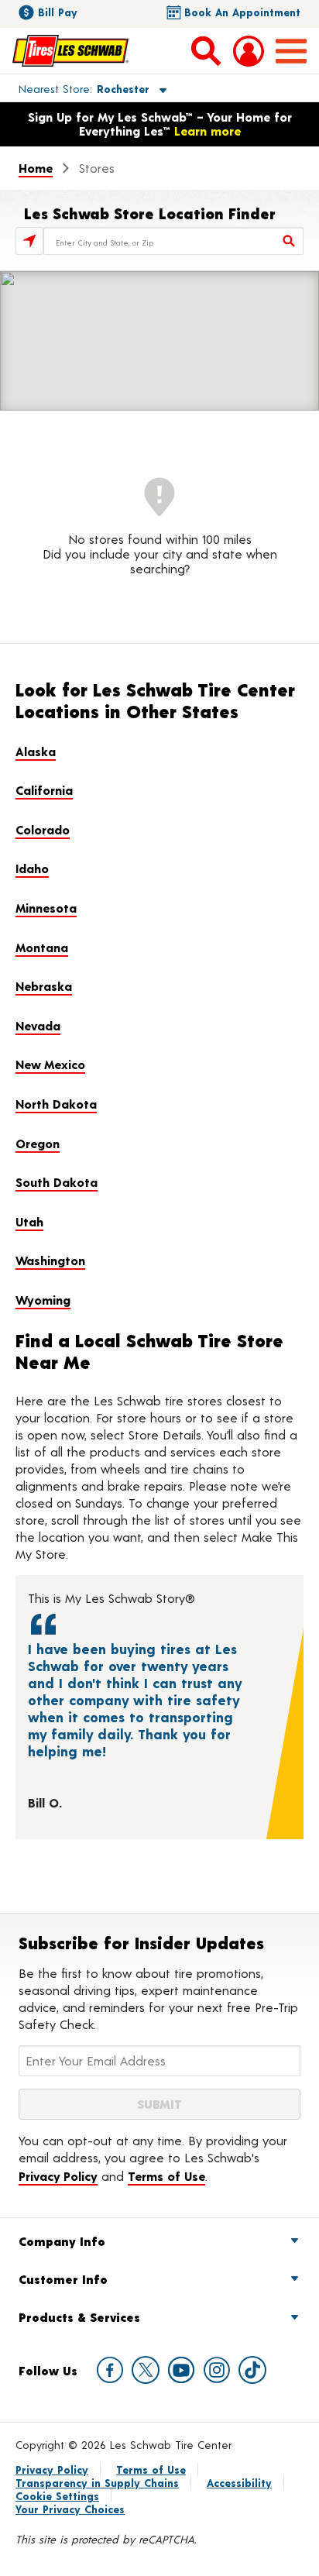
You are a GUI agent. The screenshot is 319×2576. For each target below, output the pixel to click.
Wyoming (43, 1300)
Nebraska (44, 986)
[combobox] (173, 241)
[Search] (290, 241)
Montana (42, 947)
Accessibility (239, 2483)
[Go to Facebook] (110, 2370)
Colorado (43, 829)
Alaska (36, 751)
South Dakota (57, 1182)
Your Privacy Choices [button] (70, 2509)
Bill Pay (58, 12)
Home (36, 168)
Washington (50, 1260)
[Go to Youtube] (181, 2370)
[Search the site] (206, 50)
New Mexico (50, 1064)
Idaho (32, 868)
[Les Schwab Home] (70, 50)
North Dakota (56, 1104)
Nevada (38, 1025)
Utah (29, 1221)
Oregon (38, 1143)
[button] (75, 88)
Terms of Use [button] (166, 2176)
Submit (159, 2104)
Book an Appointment (242, 12)
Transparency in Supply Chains (97, 2483)
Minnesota (46, 908)
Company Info (62, 2241)
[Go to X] (146, 2370)
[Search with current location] (29, 241)
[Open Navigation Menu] (291, 51)
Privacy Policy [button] (58, 2176)
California (44, 790)
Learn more (208, 131)
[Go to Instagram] (217, 2370)
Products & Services (79, 2317)
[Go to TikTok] (252, 2370)
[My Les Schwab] (249, 51)
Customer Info (63, 2279)
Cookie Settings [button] (57, 2496)
